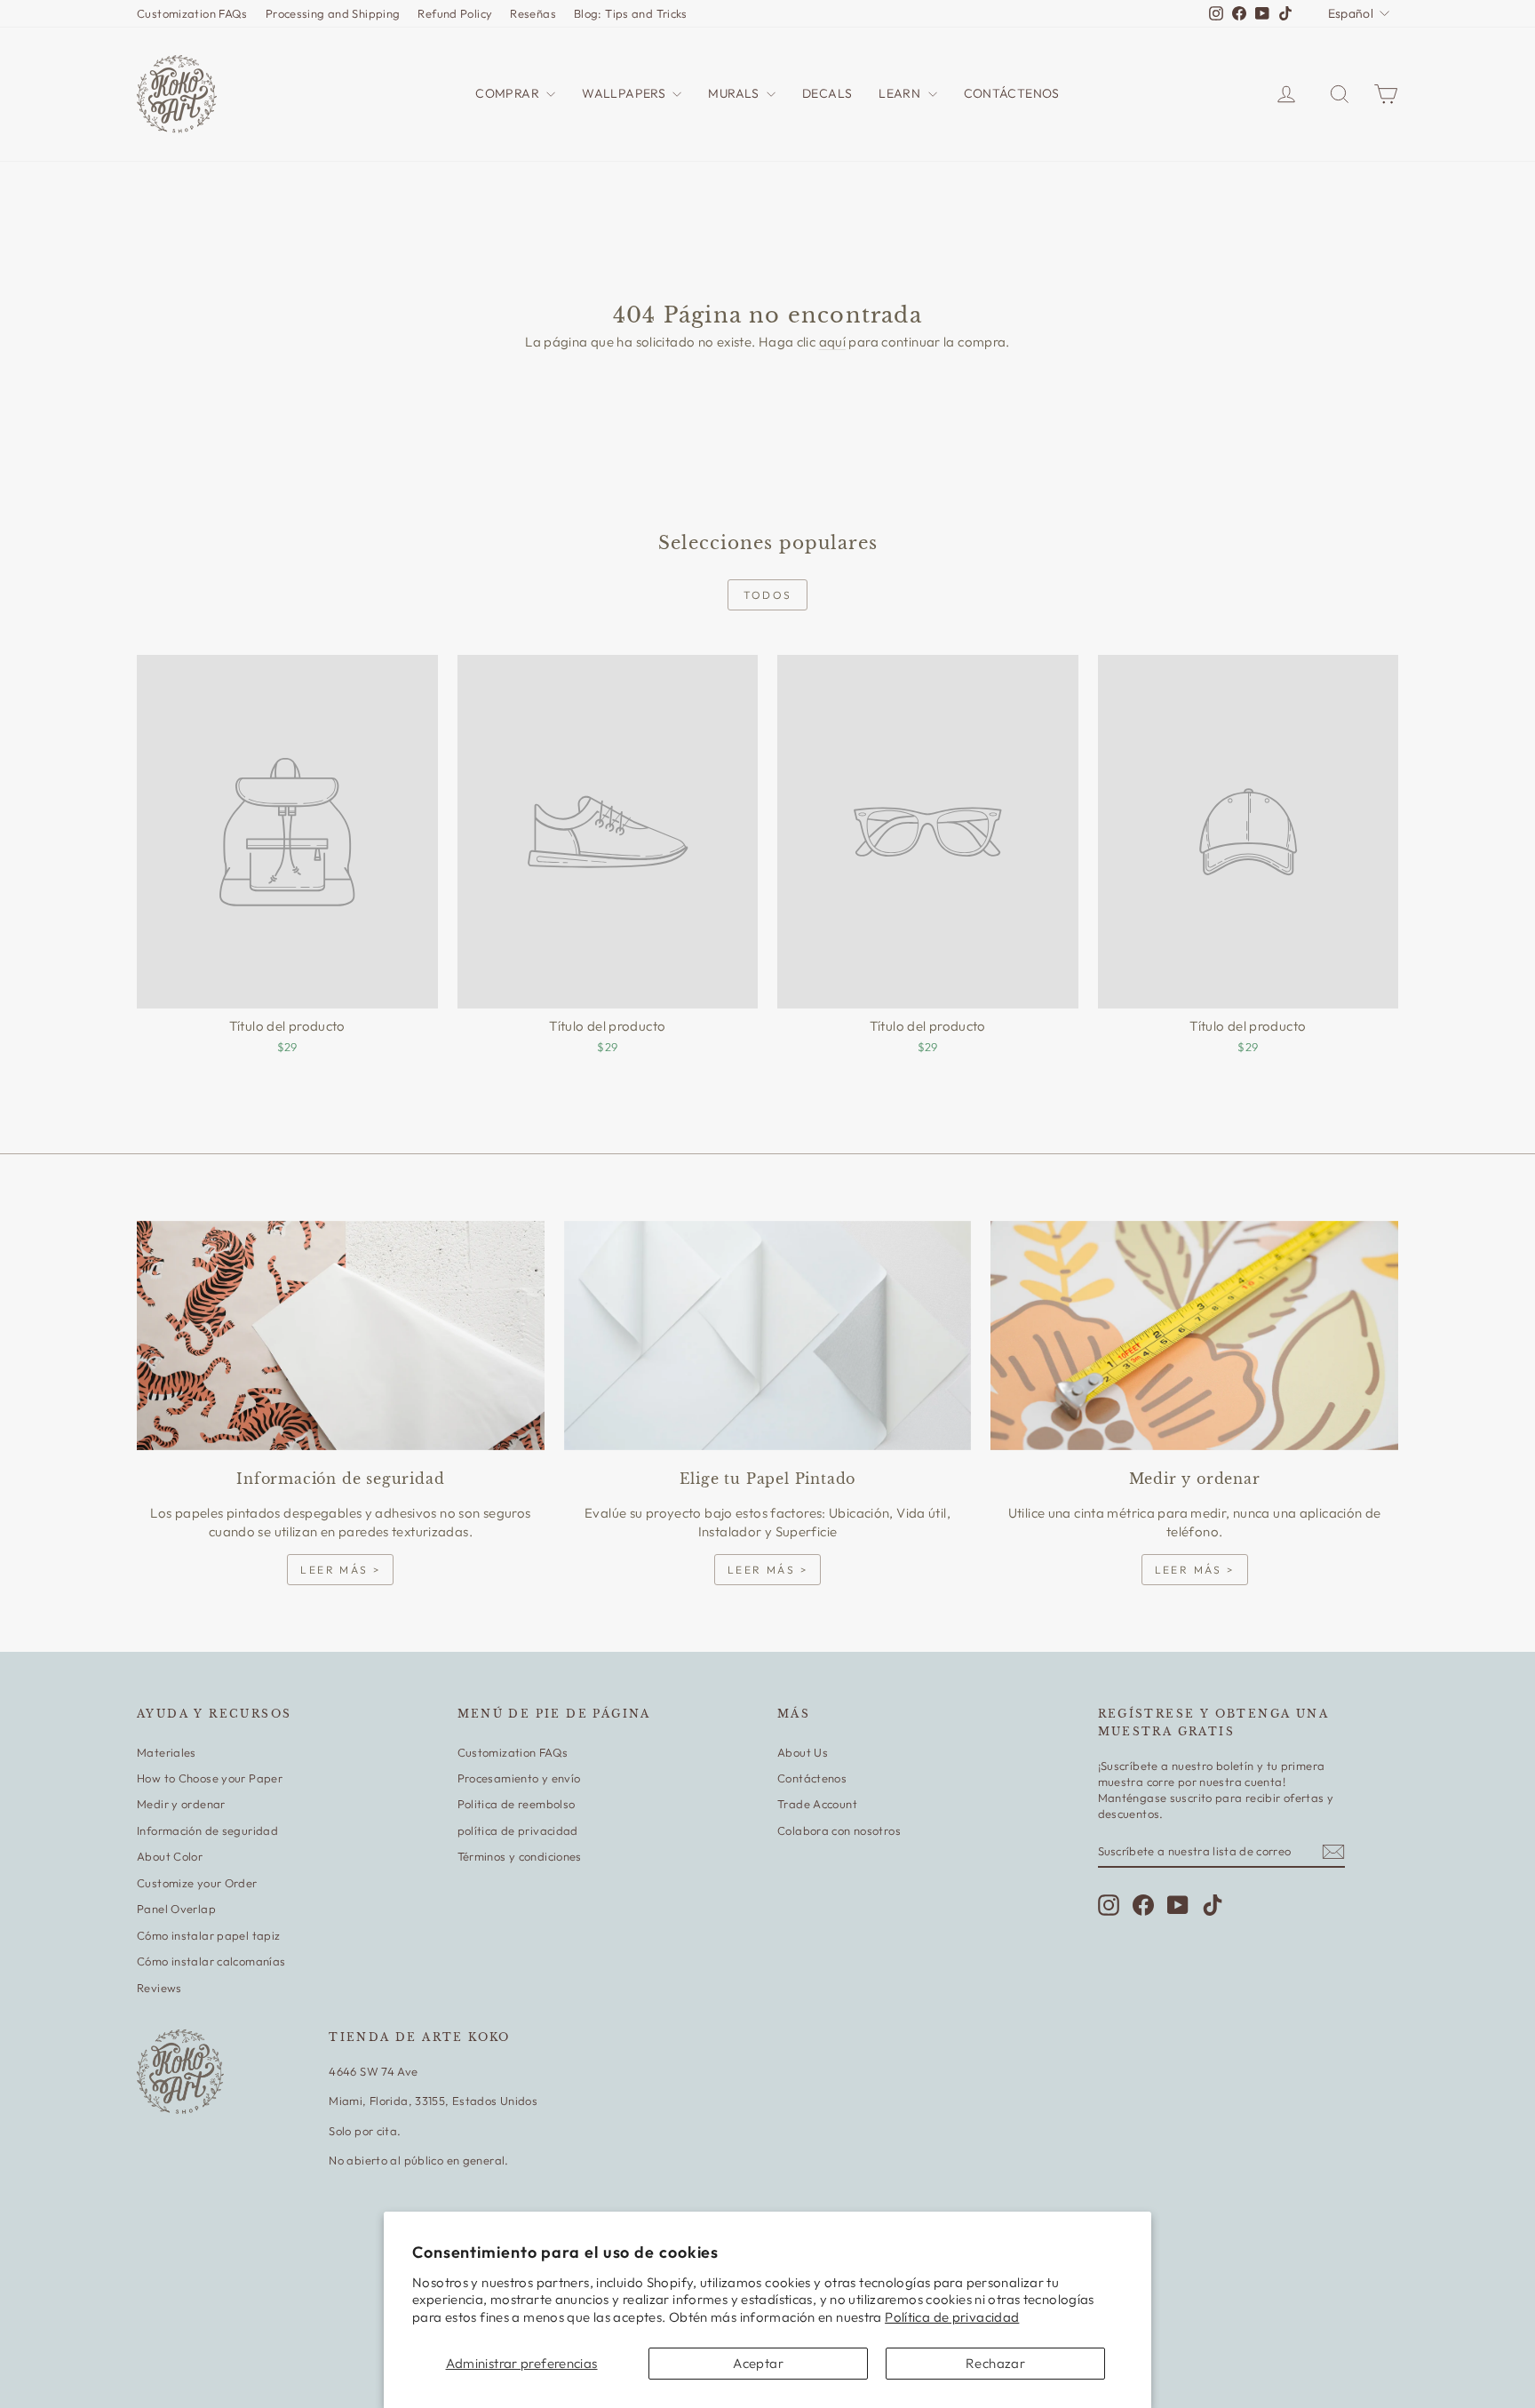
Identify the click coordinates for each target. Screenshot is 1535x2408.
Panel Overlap (176, 1909)
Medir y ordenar (181, 1804)
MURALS (735, 93)
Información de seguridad (207, 1830)
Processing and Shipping (333, 13)
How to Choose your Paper (210, 1778)
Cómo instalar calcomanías (211, 1961)
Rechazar (995, 2363)
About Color (170, 1856)
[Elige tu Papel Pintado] (768, 1336)
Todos (768, 595)
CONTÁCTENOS (1012, 93)
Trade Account (817, 1804)
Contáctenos (812, 1778)
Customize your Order (197, 1883)
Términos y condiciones (520, 1856)
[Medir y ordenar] (1194, 1336)
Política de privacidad (952, 2317)
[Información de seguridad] (341, 1336)
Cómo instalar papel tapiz (208, 1935)
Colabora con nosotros (839, 1830)
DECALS (827, 93)
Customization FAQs (192, 13)
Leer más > (340, 1570)
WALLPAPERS (625, 93)
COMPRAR (509, 93)
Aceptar (758, 2363)
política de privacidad (518, 1830)
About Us (803, 1752)
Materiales (167, 1752)
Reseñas (533, 13)
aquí (833, 342)
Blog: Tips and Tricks (631, 13)
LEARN (901, 93)
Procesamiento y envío (519, 1778)
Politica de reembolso (517, 1804)
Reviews (159, 1988)
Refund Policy (455, 13)
